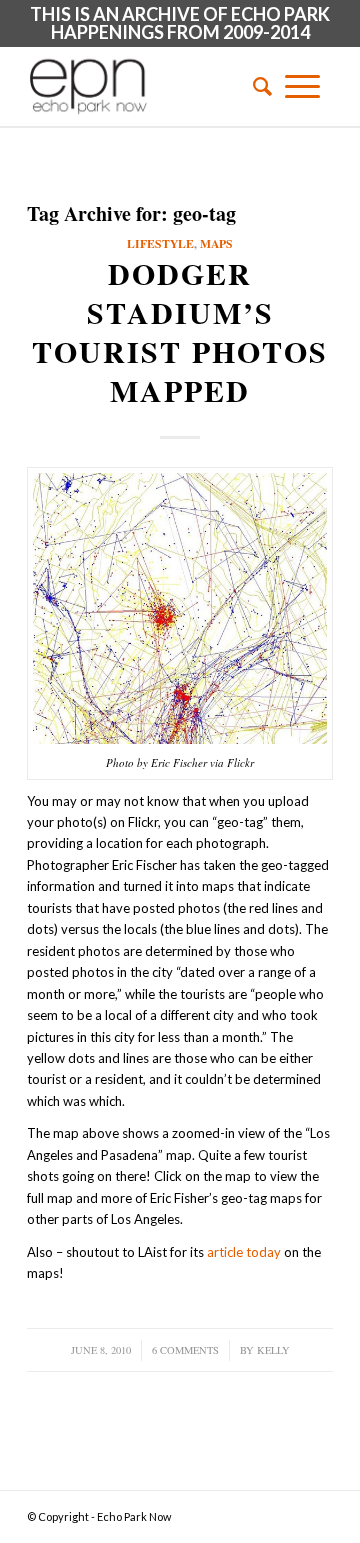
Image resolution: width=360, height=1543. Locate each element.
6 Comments (185, 1350)
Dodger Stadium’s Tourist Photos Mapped (180, 331)
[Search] (256, 86)
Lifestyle (160, 243)
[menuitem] (256, 86)
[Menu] (302, 86)
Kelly (273, 1350)
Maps (216, 243)
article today (244, 1252)
